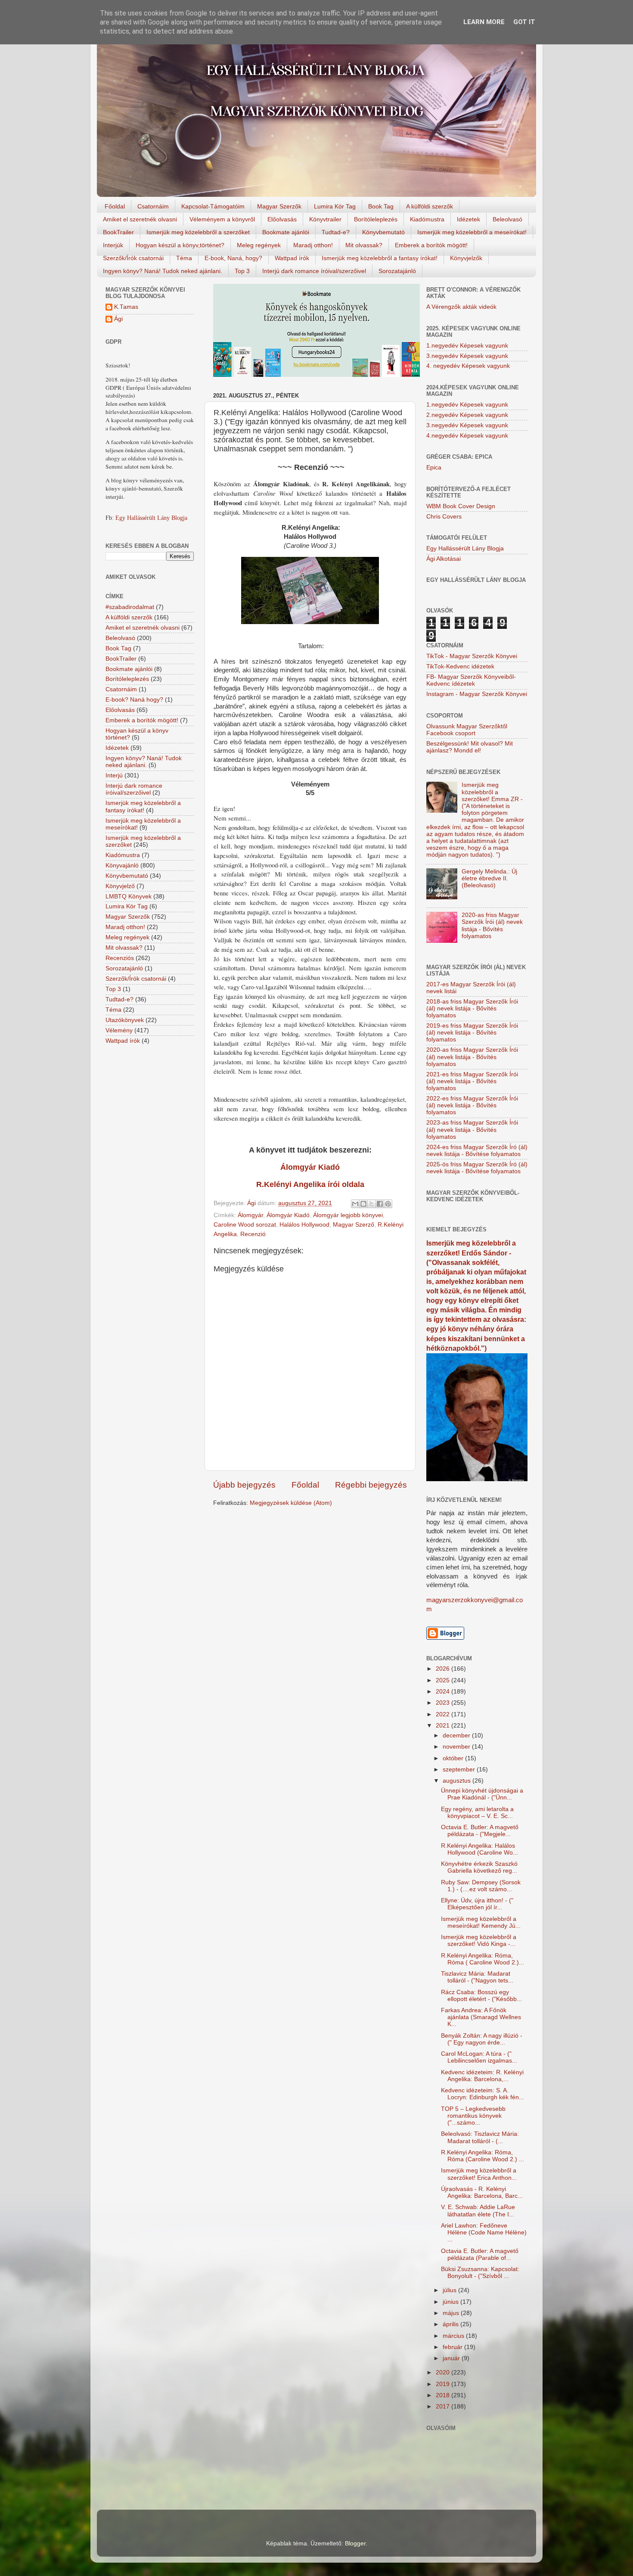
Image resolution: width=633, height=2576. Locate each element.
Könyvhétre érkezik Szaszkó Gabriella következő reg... (479, 1867)
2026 (444, 1669)
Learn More (484, 22)
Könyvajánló (122, 865)
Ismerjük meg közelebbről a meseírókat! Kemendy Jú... (481, 1922)
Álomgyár (250, 1215)
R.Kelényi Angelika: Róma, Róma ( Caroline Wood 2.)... (483, 1959)
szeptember (460, 1770)
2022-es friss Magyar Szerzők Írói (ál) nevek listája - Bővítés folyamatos (472, 1105)
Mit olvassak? (364, 245)
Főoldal (115, 206)
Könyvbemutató (383, 232)
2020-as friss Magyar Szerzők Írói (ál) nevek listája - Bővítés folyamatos (492, 926)
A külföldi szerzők (430, 206)
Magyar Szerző (354, 1225)
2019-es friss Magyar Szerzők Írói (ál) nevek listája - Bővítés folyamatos (472, 1033)
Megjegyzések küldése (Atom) (291, 1503)
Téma (184, 258)
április (451, 2324)
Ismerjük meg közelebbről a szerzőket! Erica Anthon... (479, 2174)
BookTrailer (118, 232)
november (457, 1747)
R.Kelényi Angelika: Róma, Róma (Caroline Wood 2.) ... (483, 2156)
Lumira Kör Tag (335, 206)
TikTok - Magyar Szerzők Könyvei (472, 656)
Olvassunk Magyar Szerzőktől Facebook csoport (467, 730)
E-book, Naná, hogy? (233, 258)
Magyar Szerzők (279, 206)
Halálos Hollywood (304, 1225)
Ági (118, 319)
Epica (434, 468)
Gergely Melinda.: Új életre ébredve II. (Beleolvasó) (489, 878)
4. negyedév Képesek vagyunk (468, 366)
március (454, 2336)
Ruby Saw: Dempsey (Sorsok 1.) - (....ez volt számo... (481, 1886)
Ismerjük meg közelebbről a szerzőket (198, 232)
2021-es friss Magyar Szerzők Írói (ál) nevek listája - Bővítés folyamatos (472, 1081)
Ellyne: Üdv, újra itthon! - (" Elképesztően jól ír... (477, 1904)
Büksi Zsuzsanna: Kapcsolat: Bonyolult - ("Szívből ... (480, 2273)
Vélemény (119, 1030)
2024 (444, 1692)
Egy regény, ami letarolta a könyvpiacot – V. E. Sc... (477, 1813)
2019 (444, 2384)
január (452, 2358)
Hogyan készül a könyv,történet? (180, 245)
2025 (444, 1680)
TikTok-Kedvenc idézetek (460, 667)
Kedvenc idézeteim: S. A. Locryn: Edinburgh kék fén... (483, 2094)
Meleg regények (259, 245)
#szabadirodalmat (130, 607)
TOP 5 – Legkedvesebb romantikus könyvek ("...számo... (473, 2116)
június (451, 2302)
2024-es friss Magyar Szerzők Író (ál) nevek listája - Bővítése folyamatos (477, 1151)
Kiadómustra (427, 219)
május (452, 2313)
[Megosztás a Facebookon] (380, 1204)
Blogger (355, 2543)
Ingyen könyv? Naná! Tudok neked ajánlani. (163, 271)
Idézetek (469, 219)
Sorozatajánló (397, 271)
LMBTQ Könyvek (129, 896)
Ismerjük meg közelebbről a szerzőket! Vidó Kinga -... (479, 1941)
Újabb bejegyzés (244, 1485)
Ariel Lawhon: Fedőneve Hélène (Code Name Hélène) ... (484, 2233)
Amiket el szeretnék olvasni (140, 219)
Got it (524, 22)
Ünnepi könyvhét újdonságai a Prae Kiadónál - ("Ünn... (482, 1794)
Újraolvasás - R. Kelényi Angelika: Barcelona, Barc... (482, 2192)
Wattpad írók (292, 258)
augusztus (458, 1781)
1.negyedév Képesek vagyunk (467, 346)
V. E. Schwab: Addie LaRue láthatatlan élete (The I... (478, 2211)
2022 (444, 1714)
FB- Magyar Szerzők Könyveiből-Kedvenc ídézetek (471, 680)
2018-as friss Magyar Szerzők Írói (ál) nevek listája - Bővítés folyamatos (472, 1008)
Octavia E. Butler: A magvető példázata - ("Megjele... (480, 1831)
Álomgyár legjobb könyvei (348, 1215)
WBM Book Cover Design (461, 506)
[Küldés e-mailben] (355, 1204)
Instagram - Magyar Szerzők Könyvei (477, 694)
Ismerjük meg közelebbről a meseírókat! (472, 232)
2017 (444, 2407)
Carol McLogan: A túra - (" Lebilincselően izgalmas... (479, 2057)
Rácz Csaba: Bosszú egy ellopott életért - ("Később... (481, 1996)
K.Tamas (126, 307)
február (453, 2347)
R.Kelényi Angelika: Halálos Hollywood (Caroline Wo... (479, 1849)
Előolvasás (282, 219)
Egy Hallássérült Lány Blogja (151, 518)
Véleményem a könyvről (222, 219)
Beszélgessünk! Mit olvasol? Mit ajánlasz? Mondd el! (470, 747)
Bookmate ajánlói (286, 232)
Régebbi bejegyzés (371, 1485)
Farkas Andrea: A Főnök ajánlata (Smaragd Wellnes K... (481, 2017)
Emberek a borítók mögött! (431, 245)
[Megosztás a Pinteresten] (388, 1204)
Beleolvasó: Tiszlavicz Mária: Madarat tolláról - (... (480, 2137)
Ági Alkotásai (444, 559)
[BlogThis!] (363, 1204)
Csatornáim (153, 206)
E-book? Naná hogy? (134, 700)
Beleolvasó (507, 219)
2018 (444, 2395)
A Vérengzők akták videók (461, 307)
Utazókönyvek (125, 1020)
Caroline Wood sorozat (245, 1225)
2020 (444, 2372)
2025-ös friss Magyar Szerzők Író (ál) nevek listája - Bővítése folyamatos (477, 1168)
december (457, 1735)
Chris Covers (444, 517)
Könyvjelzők (466, 258)
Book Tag (381, 206)
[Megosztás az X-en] (372, 1204)
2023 (444, 1703)
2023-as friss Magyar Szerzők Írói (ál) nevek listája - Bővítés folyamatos (472, 1130)
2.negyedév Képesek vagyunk (467, 415)
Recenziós (120, 958)
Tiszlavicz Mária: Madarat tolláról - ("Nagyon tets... (477, 1977)
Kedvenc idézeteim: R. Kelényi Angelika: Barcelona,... (482, 2076)
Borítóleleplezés (376, 219)
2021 (444, 1726)
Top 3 (242, 271)
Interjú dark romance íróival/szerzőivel (314, 271)
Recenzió (253, 1234)
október (454, 1758)
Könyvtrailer (325, 219)
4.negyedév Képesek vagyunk (467, 436)
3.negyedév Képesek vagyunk (467, 356)
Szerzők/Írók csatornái (133, 258)
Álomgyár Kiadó (288, 1215)
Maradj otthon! (313, 245)
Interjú (114, 775)
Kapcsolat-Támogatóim (213, 206)
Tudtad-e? (336, 232)
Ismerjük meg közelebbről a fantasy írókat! (380, 258)
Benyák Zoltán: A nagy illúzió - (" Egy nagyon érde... (482, 2039)
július (450, 2290)
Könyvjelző (120, 886)
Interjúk (113, 245)
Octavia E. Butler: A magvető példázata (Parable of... (480, 2254)
